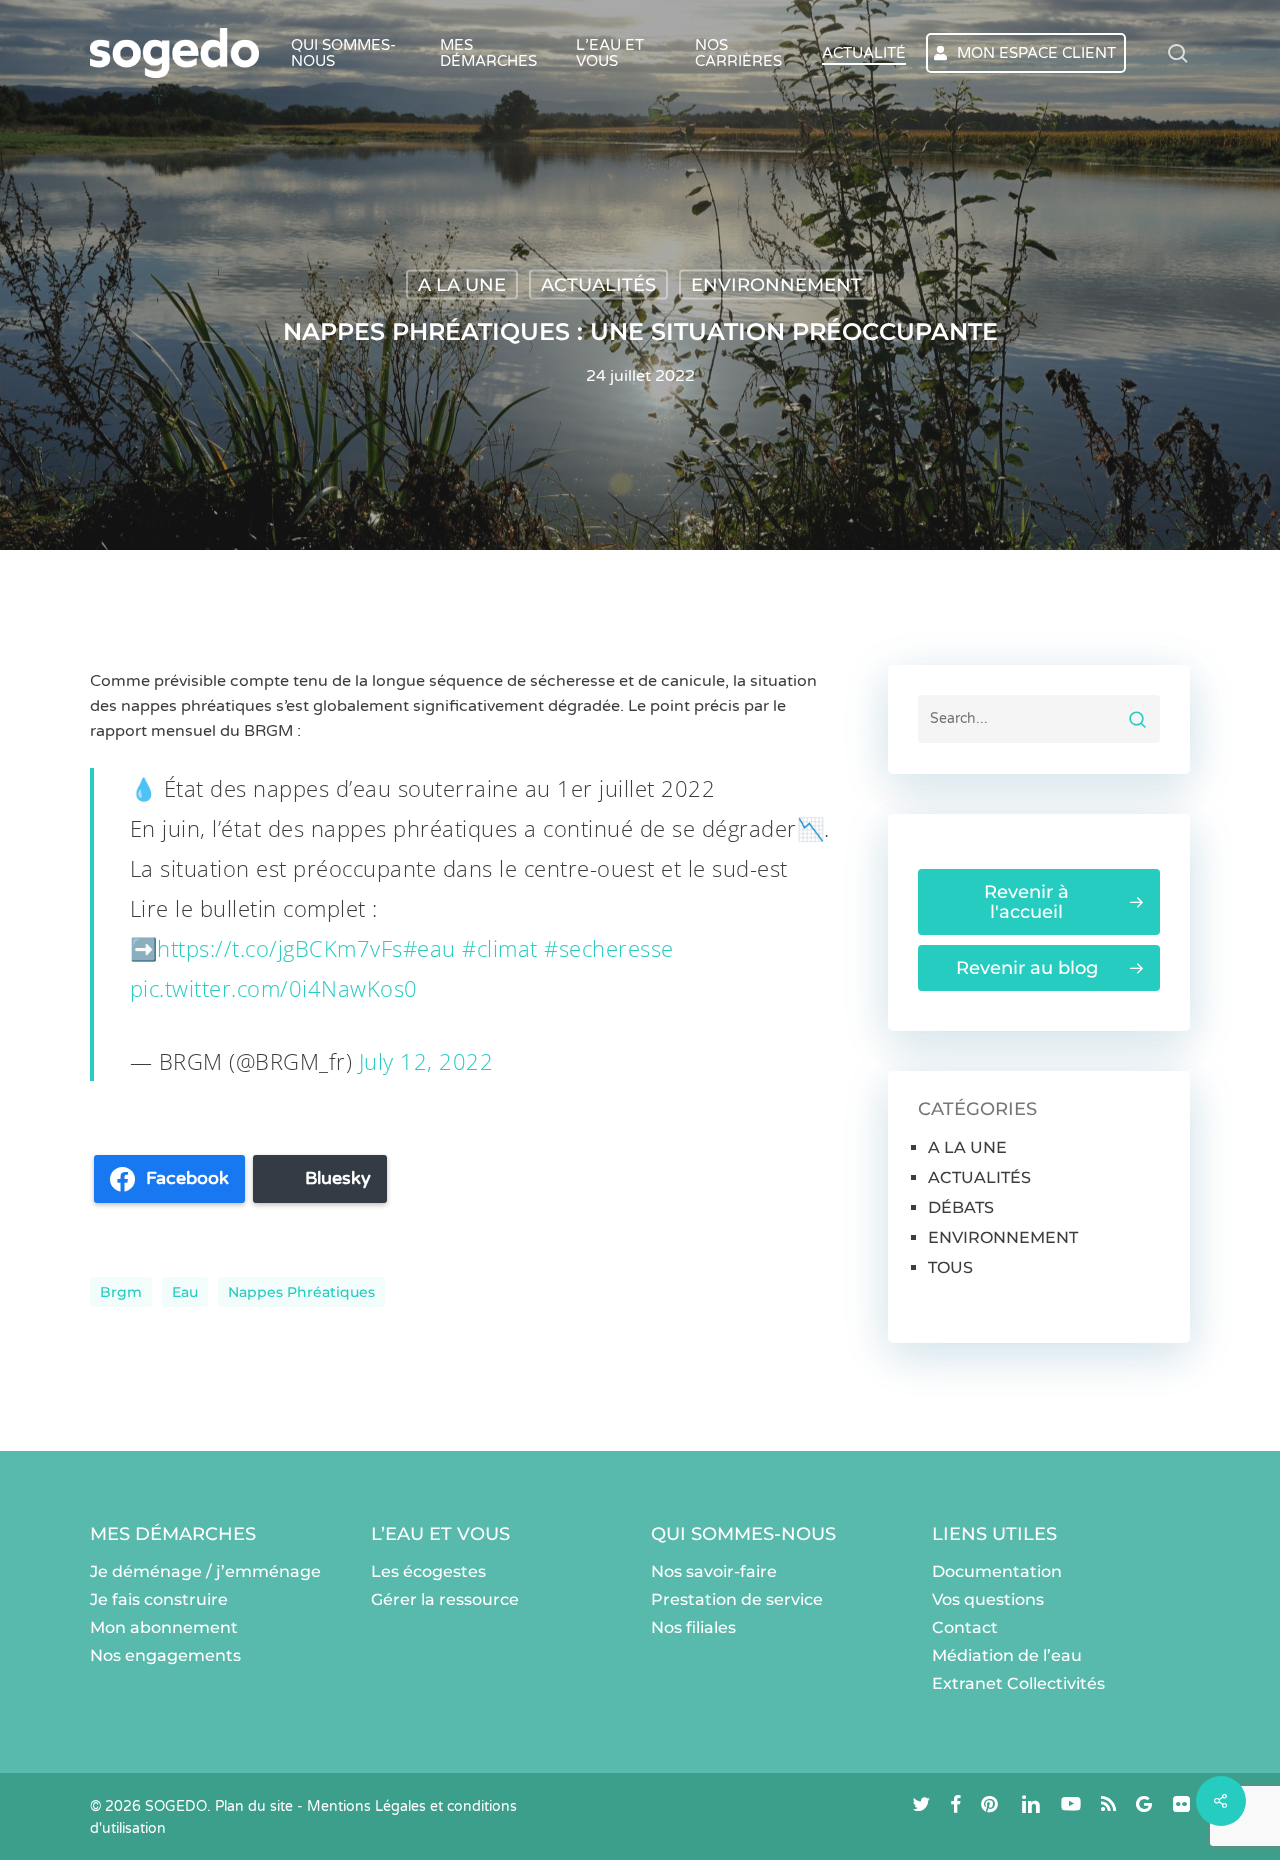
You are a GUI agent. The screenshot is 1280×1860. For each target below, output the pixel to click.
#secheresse (609, 948)
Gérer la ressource (445, 1599)
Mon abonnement (164, 1627)
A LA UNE (462, 285)
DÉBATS (961, 1207)
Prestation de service (737, 1599)
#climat (500, 948)
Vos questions (988, 1599)
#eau (429, 948)
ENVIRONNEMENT (776, 285)
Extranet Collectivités (1018, 1683)
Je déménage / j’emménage (205, 1571)
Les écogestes (428, 1571)
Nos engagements (165, 1655)
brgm (121, 1292)
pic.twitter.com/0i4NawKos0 (274, 988)
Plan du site (254, 1806)
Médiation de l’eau (1007, 1655)
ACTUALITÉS (598, 285)
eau (185, 1292)
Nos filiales (693, 1627)
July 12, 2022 (426, 1061)
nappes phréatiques (301, 1292)
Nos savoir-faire (714, 1571)
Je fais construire (159, 1599)
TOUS (950, 1267)
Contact (965, 1627)
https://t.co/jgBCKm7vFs (280, 948)
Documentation (997, 1571)
